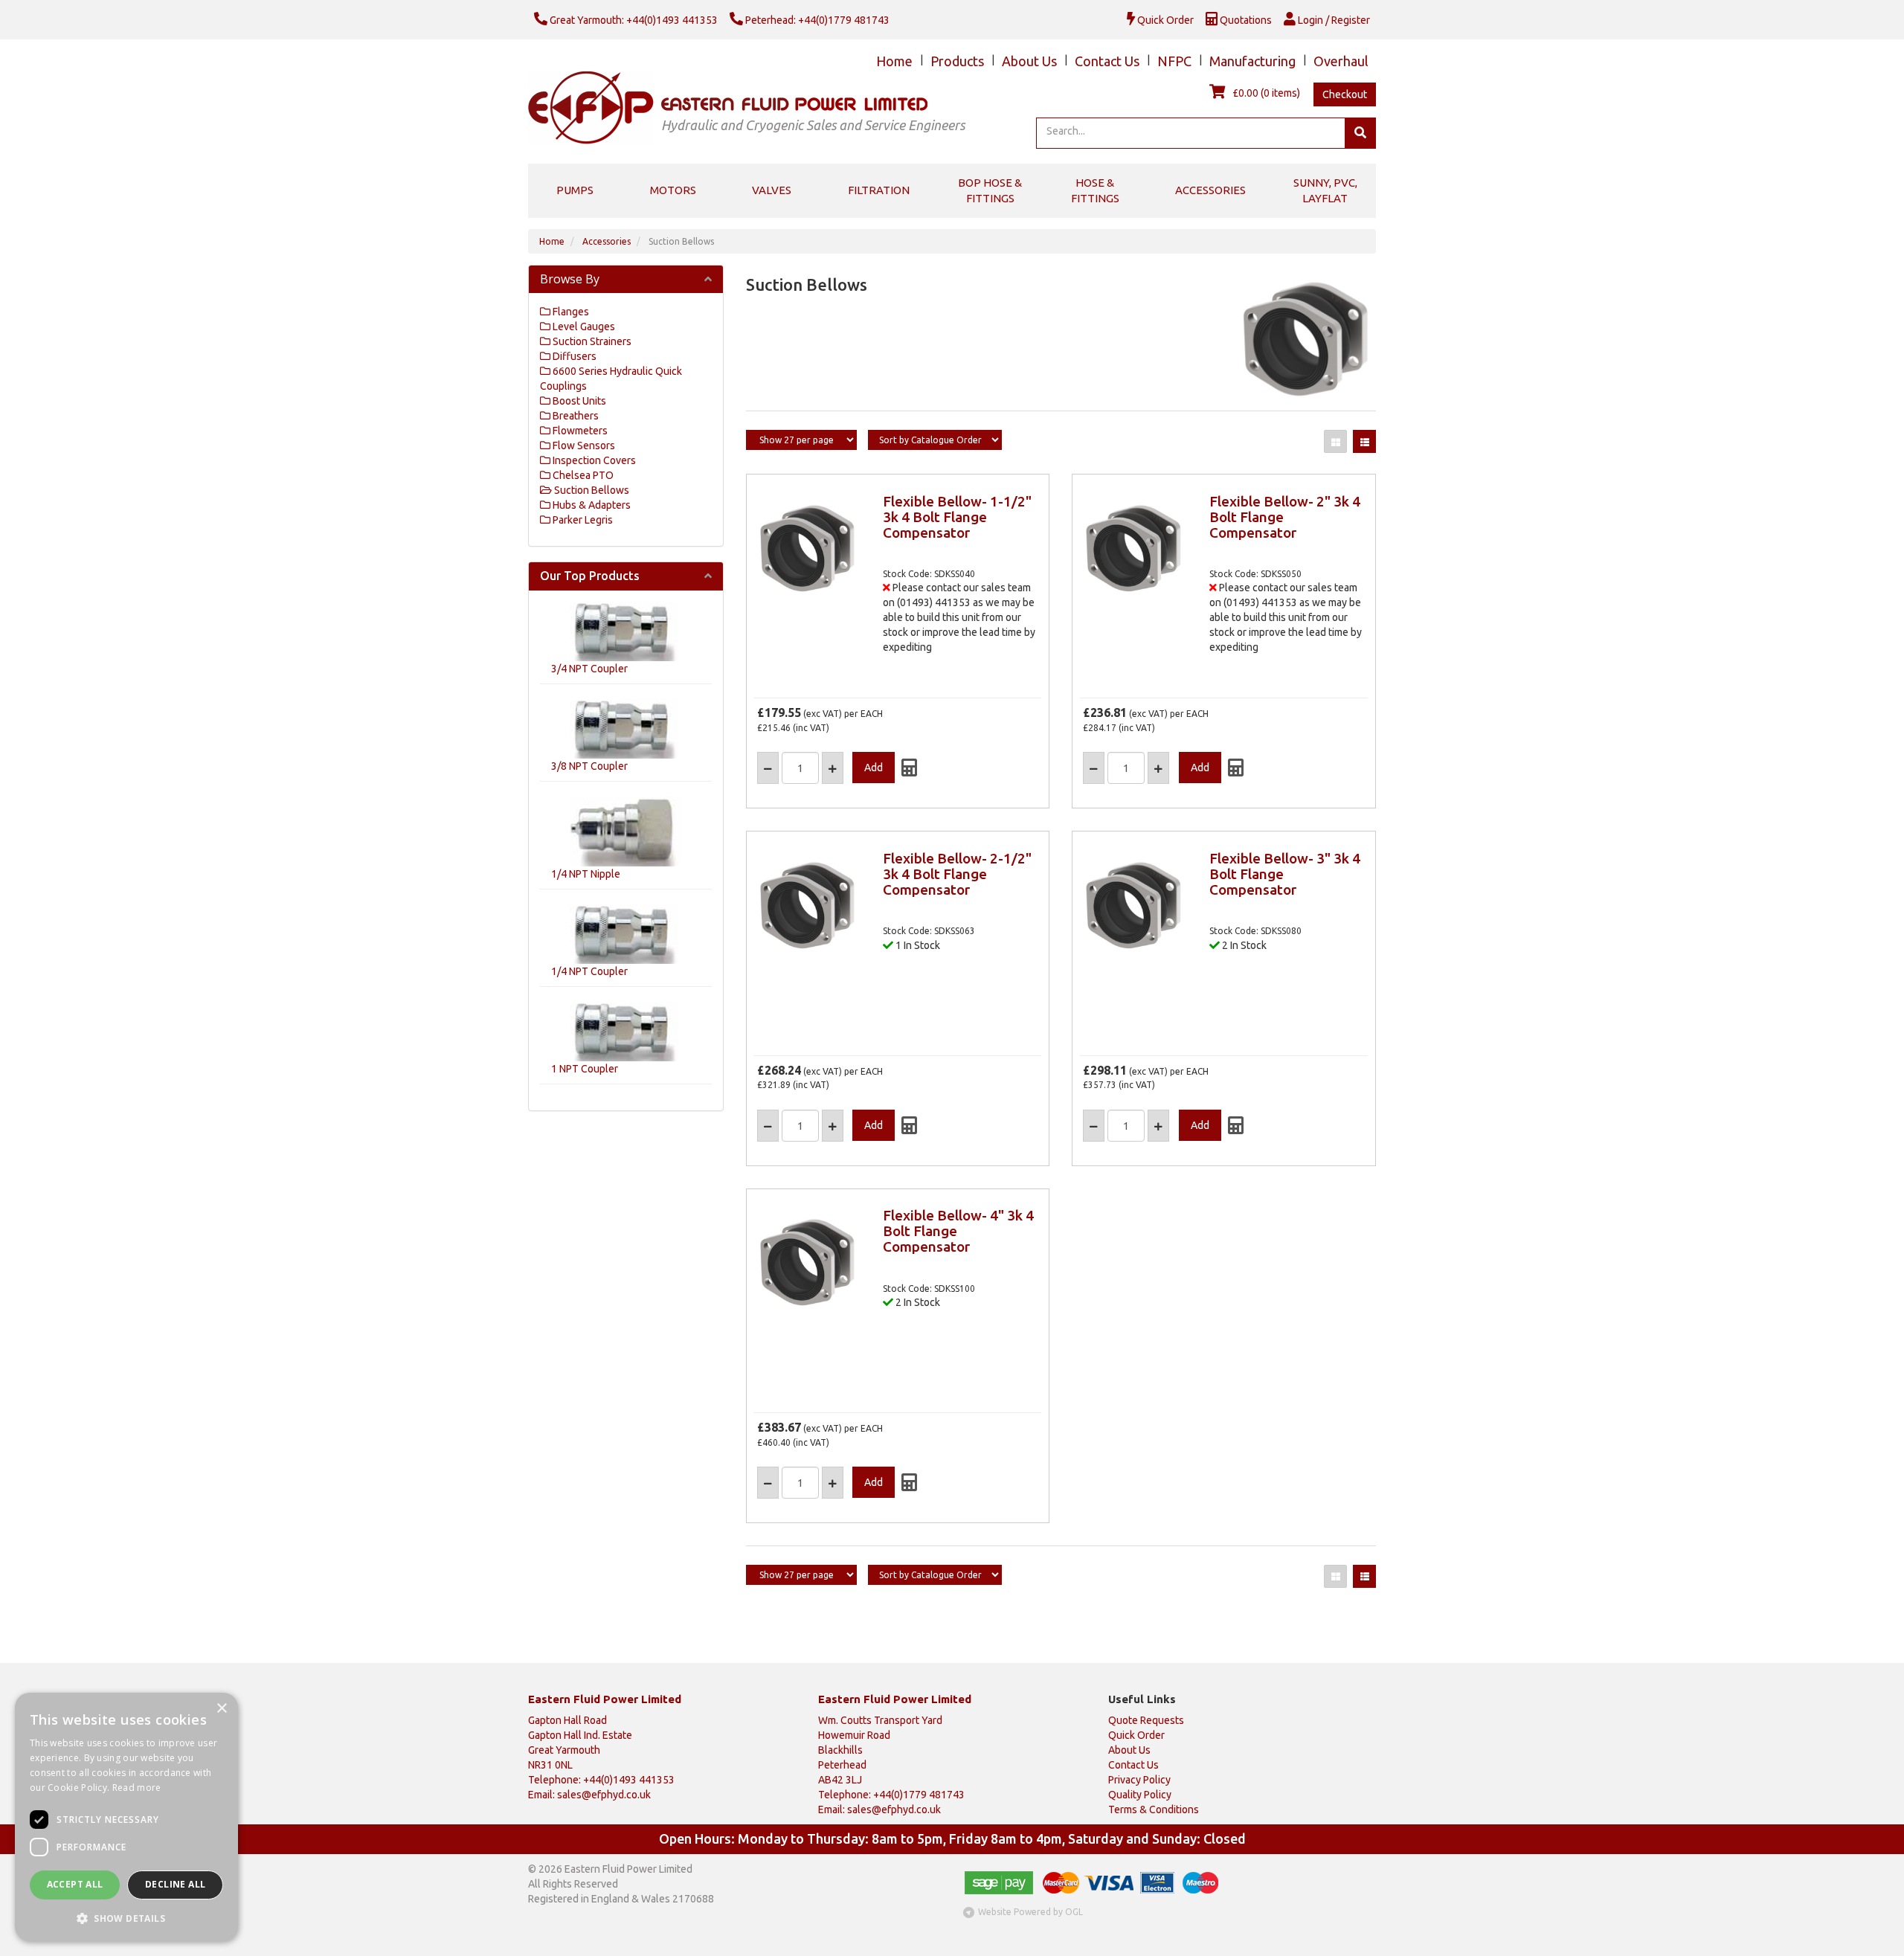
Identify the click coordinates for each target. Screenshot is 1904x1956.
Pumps (575, 190)
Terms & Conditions (1154, 1809)
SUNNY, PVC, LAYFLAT (1325, 190)
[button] (126, 1918)
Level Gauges (583, 326)
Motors (673, 190)
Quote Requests (1146, 1720)
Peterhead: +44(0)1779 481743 (816, 20)
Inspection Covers (593, 460)
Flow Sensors (583, 445)
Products (957, 61)
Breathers (575, 416)
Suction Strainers (591, 341)
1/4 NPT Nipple (586, 874)
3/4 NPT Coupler (589, 669)
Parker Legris (582, 520)
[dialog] (126, 1817)
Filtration (879, 190)
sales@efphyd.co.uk (604, 1795)
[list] (1364, 441)
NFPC (1174, 61)
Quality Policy (1140, 1795)
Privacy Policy (1139, 1780)
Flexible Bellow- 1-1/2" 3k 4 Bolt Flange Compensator (957, 517)
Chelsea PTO (582, 475)
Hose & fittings (1095, 190)
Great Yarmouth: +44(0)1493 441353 (633, 20)
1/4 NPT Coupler (589, 971)
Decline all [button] (175, 1884)
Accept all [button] (75, 1884)
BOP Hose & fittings (990, 190)
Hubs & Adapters (591, 505)
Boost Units (578, 401)
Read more (137, 1788)
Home (894, 61)
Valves (772, 190)
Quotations (1245, 20)
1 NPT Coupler (585, 1069)
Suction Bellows (681, 241)
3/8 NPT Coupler (589, 766)
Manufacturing (1252, 61)
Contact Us (1107, 61)
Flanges (570, 312)
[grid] (1335, 441)
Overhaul (1341, 61)
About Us (1029, 61)
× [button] (221, 1709)
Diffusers (573, 356)
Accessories (1210, 190)
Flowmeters (579, 431)
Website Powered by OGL (1030, 1912)
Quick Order (1164, 20)
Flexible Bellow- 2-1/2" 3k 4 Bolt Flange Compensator (957, 874)
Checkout (1345, 94)
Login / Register (1333, 20)
